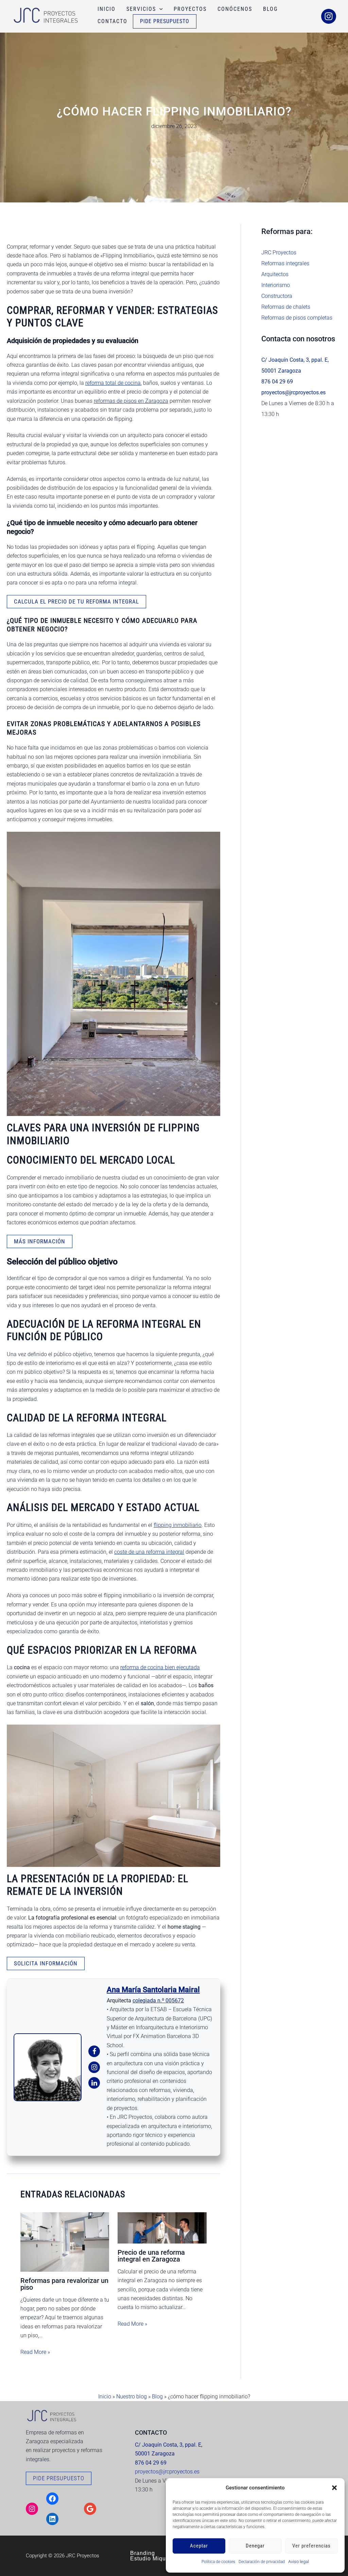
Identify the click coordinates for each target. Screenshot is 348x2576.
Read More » (35, 2352)
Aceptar (199, 2546)
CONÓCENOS (235, 9)
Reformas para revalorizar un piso (64, 2284)
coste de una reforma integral (149, 1552)
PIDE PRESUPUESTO (59, 2478)
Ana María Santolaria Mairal (153, 1990)
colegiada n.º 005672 (158, 2001)
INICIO (107, 9)
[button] (334, 2488)
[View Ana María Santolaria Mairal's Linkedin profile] (94, 2083)
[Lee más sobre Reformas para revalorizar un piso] (65, 2242)
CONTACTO (112, 21)
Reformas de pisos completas (297, 318)
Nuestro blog (132, 2397)
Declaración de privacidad (262, 2562)
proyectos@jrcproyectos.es (167, 2472)
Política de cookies (218, 2562)
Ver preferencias (311, 2546)
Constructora (277, 296)
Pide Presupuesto (165, 21)
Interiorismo (276, 285)
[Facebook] (52, 2499)
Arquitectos (275, 274)
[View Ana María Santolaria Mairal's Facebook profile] (94, 2051)
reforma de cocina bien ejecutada (160, 1667)
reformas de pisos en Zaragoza (131, 401)
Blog (157, 2397)
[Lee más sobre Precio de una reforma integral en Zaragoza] (162, 2228)
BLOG (270, 9)
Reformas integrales (285, 263)
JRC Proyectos (279, 253)
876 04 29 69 (277, 382)
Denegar (255, 2546)
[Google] (90, 2509)
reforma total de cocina (113, 383)
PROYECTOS (190, 9)
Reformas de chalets (286, 307)
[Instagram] (329, 16)
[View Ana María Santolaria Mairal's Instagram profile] (94, 2067)
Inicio (105, 2397)
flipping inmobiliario (178, 1525)
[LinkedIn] (52, 2519)
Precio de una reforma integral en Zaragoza (151, 2256)
